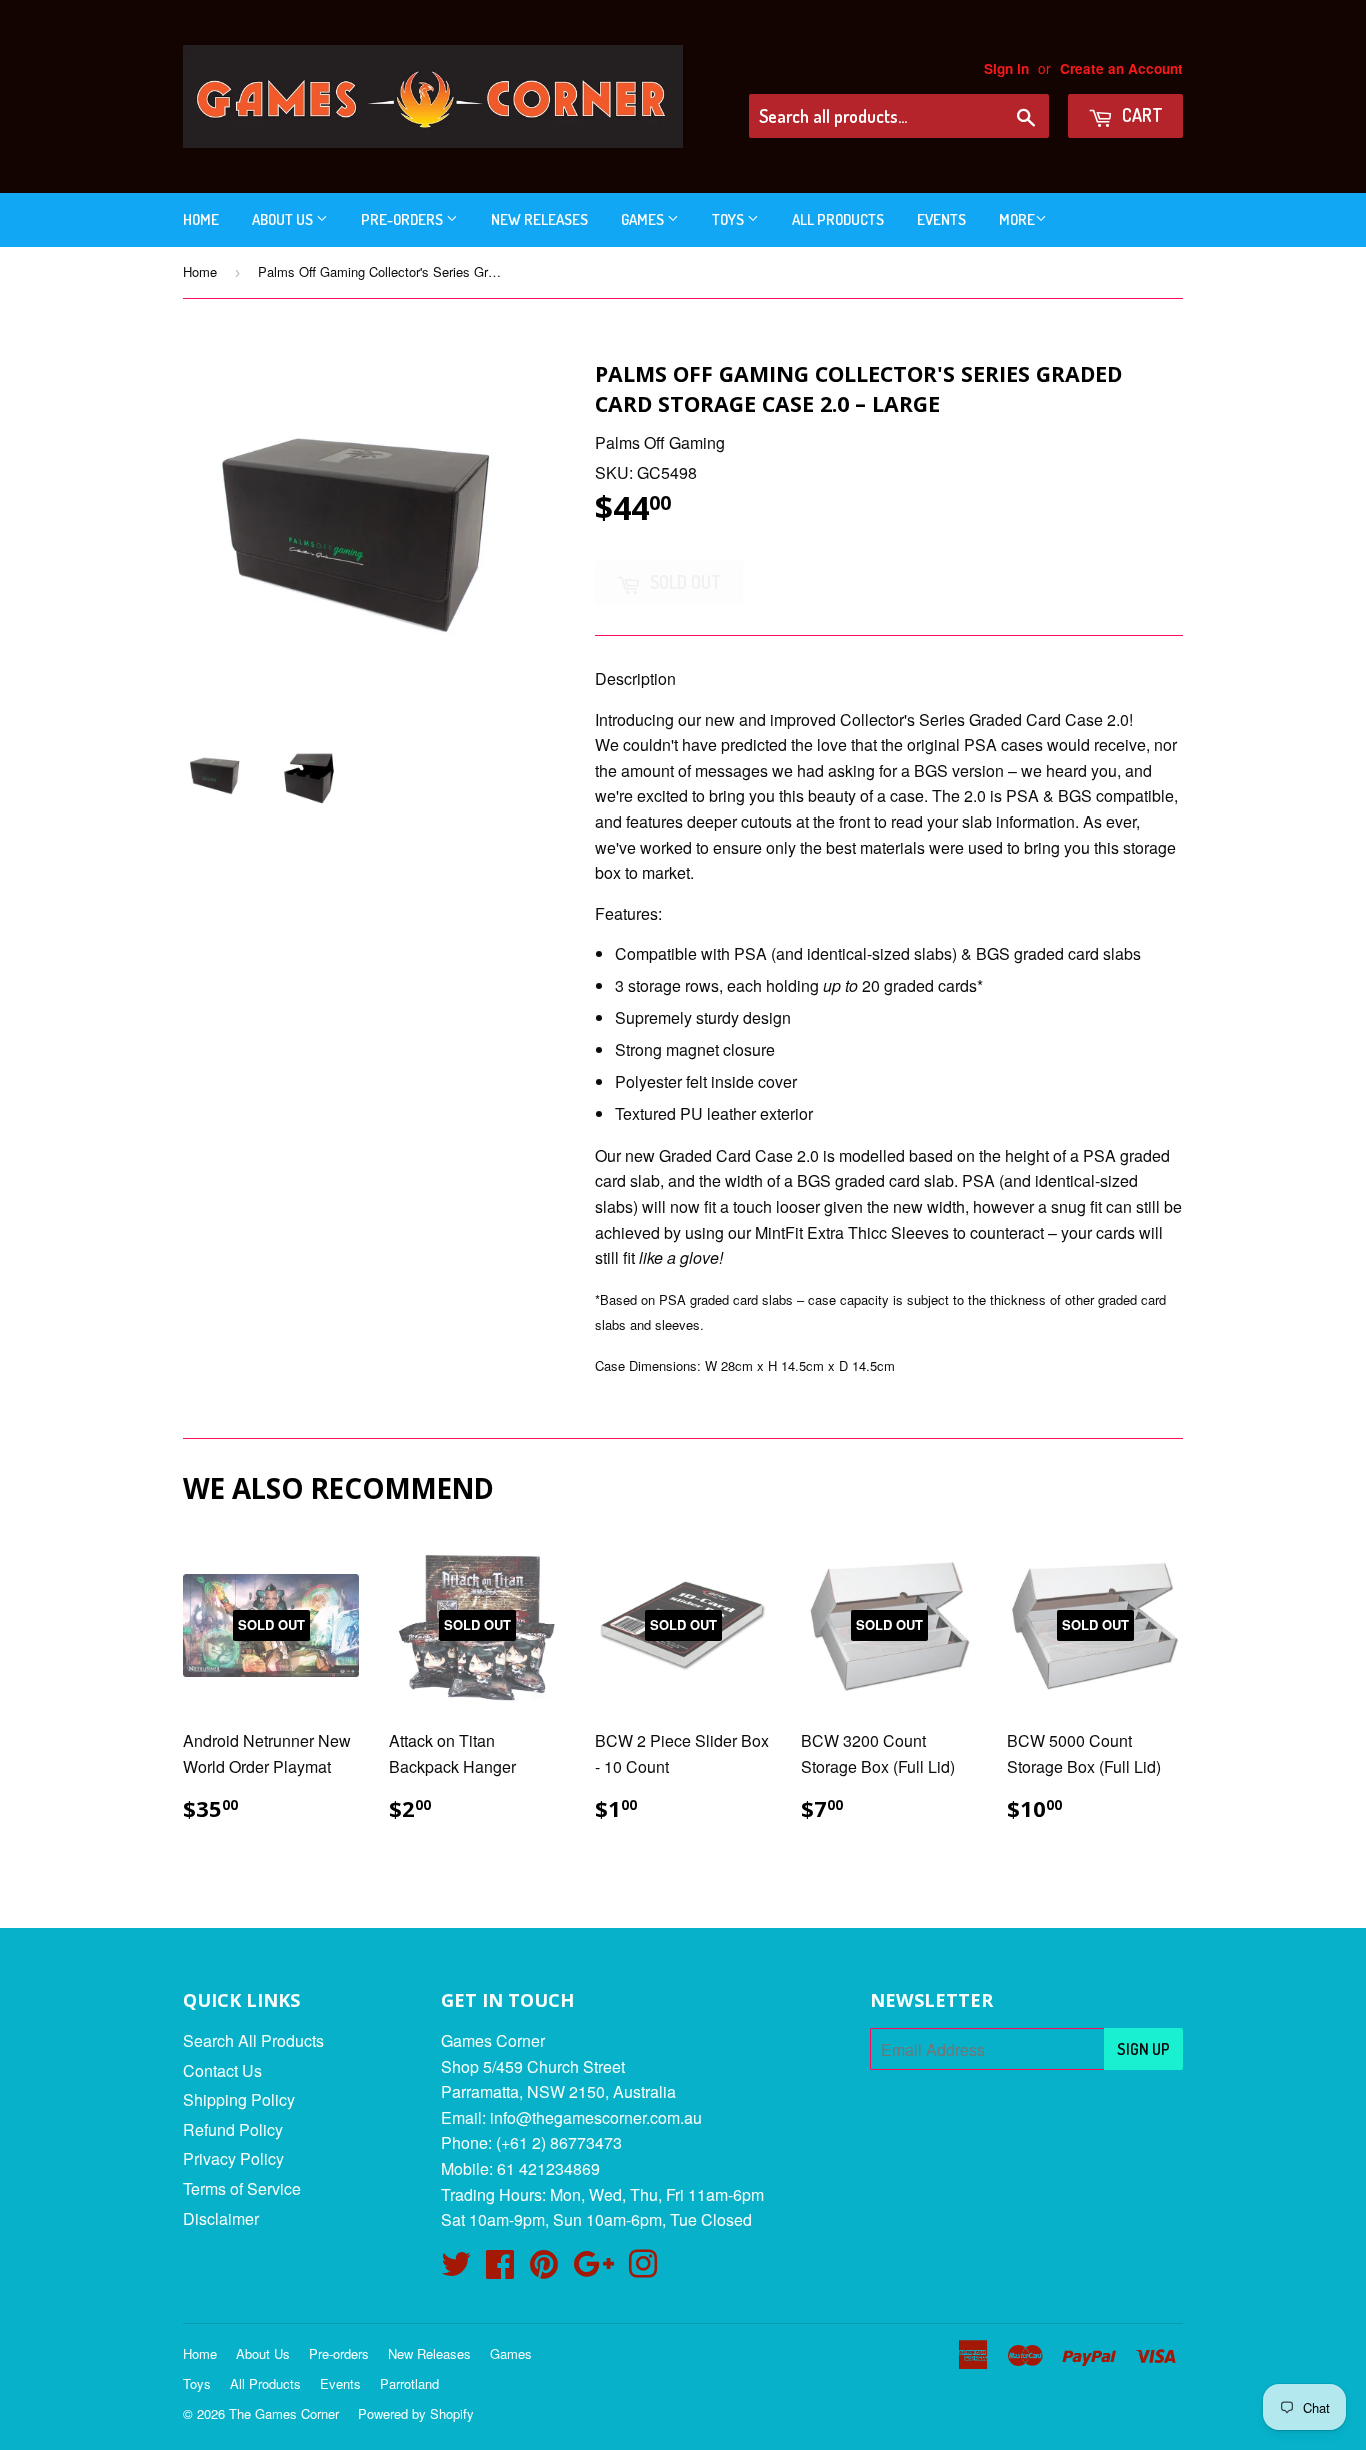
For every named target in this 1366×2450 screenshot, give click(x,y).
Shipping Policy (239, 2099)
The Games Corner (284, 2413)
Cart (1140, 115)
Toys (729, 219)
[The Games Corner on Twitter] (456, 2269)
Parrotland (409, 2383)
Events (941, 219)
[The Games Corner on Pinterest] (544, 2269)
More (1017, 219)
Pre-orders (403, 219)
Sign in (1006, 68)
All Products (838, 219)
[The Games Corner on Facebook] (500, 2269)
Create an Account (1121, 68)
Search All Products (253, 2040)
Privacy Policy (233, 2158)
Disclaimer (221, 2218)
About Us (284, 219)
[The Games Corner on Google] (593, 2269)
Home (201, 219)
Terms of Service (242, 2188)
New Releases (539, 219)
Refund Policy (233, 2129)
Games (644, 219)
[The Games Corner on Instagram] (643, 2269)
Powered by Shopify (416, 2413)
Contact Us (222, 2070)
